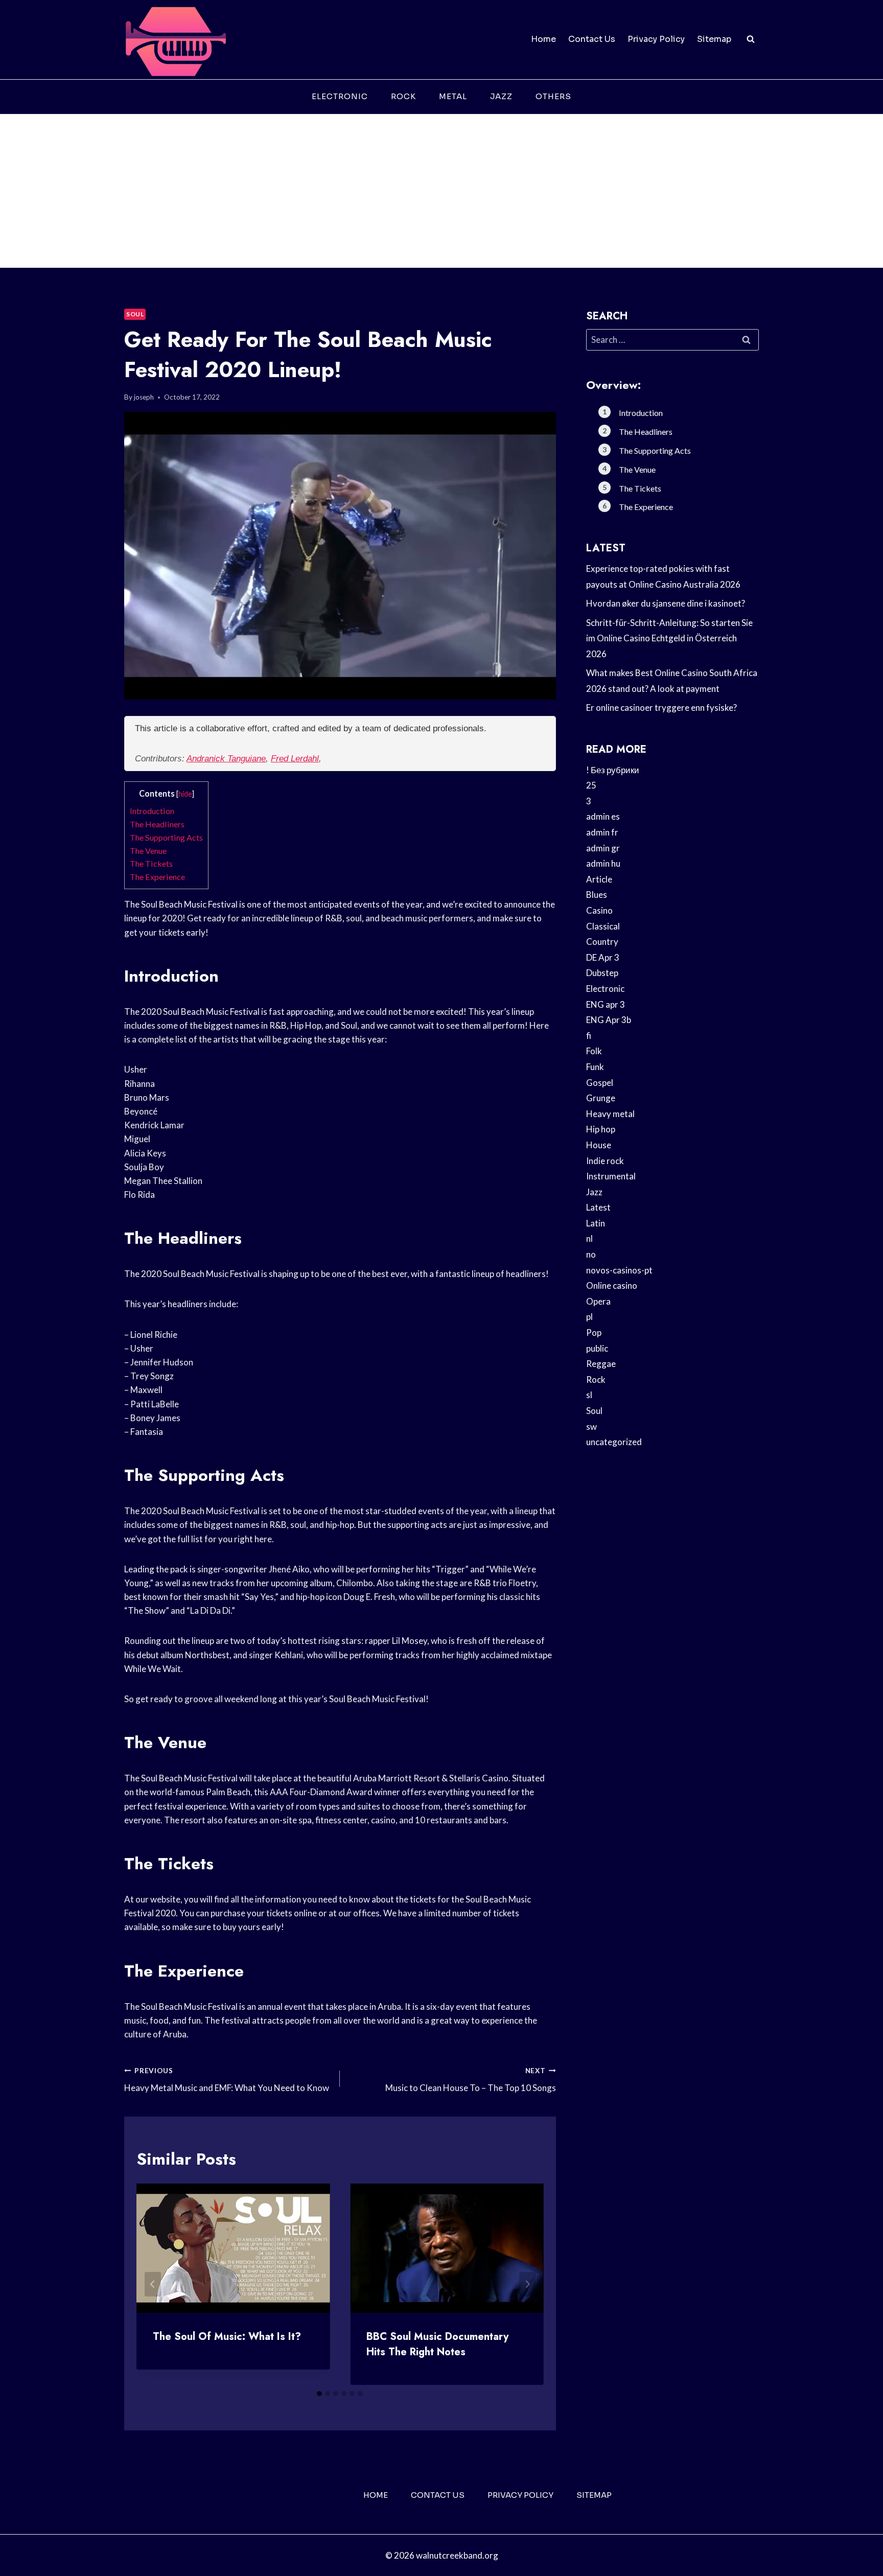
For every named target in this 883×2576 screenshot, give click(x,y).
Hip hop (601, 1129)
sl (589, 1395)
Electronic (340, 96)
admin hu (603, 863)
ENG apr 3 (606, 1004)
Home (543, 39)
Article (599, 879)
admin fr (602, 832)
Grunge (601, 1098)
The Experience (157, 877)
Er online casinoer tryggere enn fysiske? (661, 707)
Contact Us (592, 39)
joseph (144, 397)
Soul (135, 314)
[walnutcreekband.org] (175, 40)
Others (553, 96)
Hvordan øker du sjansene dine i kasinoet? (666, 603)
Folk (594, 1051)
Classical (603, 926)
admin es (603, 816)
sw (591, 1426)
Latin (596, 1223)
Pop (594, 1332)
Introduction (152, 811)
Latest (598, 1207)
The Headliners (157, 824)
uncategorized (614, 1442)
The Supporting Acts (166, 837)
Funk (595, 1067)
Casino (599, 910)
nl (589, 1238)
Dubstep (602, 973)
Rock (403, 96)
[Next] (527, 2284)
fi (589, 1036)
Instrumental (611, 1176)
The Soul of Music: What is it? (227, 2337)
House (599, 1145)
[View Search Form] (751, 39)
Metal (453, 96)
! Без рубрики (613, 770)
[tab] (319, 2394)
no (591, 1254)
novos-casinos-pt (619, 1270)
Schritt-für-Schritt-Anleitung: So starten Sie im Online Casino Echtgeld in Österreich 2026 (669, 638)
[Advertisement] (441, 191)
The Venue (148, 851)
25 (591, 785)
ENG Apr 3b (609, 1020)
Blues (597, 895)
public (597, 1348)
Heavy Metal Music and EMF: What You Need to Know (227, 2080)
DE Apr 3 (603, 957)
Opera (598, 1301)
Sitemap (714, 39)
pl (589, 1317)
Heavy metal (610, 1114)
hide (185, 794)
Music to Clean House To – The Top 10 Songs (470, 2080)
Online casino (612, 1285)
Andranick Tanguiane (226, 759)
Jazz (501, 96)
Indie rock (605, 1161)
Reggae (601, 1364)
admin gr (603, 848)
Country (602, 942)
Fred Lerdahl (295, 759)
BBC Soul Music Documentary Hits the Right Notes (437, 2344)
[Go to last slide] (153, 2284)
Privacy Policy (656, 39)
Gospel (600, 1083)
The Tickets (151, 863)
